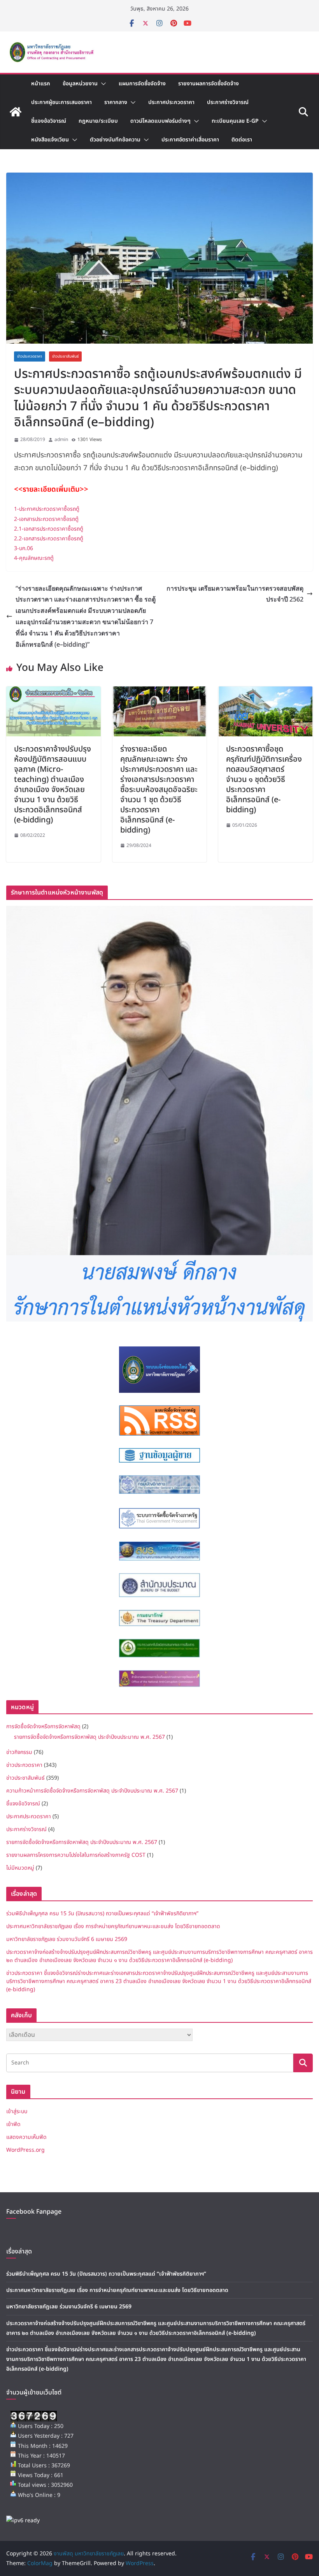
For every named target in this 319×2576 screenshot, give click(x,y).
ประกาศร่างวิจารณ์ (228, 102)
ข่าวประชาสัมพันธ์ (65, 356)
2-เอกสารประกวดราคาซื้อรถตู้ (46, 519)
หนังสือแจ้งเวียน (50, 140)
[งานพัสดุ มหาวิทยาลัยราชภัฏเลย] (16, 112)
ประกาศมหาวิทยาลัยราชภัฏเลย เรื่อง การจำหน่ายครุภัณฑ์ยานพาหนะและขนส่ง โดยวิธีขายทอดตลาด (113, 1926)
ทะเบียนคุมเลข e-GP (235, 121)
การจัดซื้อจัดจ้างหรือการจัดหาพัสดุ (43, 1726)
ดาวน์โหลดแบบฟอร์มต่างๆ (160, 121)
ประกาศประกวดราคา (171, 102)
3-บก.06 (24, 548)
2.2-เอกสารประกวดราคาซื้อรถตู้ (49, 539)
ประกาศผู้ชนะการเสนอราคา (61, 102)
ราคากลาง (116, 102)
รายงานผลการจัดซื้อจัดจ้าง (209, 84)
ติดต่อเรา (242, 140)
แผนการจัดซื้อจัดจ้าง (142, 84)
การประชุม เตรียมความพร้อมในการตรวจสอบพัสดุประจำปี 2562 (235, 594)
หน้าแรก (41, 84)
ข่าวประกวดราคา (30, 356)
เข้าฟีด (13, 2124)
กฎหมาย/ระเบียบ (98, 121)
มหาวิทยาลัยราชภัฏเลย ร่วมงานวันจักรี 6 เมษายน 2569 (67, 1939)
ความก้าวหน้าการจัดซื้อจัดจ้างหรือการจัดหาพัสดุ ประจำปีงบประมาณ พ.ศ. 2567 (92, 1791)
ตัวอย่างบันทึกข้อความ (115, 140)
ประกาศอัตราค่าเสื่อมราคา (190, 140)
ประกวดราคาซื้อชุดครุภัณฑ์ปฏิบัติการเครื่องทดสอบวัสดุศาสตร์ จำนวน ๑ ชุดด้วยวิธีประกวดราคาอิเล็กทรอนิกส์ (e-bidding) (264, 780)
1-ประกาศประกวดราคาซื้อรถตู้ (47, 509)
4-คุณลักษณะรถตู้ (34, 558)
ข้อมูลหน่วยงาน (80, 84)
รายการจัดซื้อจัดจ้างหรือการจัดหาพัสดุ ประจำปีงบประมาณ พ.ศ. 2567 (89, 1737)
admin (61, 439)
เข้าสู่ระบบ (17, 2111)
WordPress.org (25, 2150)
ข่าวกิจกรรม (19, 1752)
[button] (102, 84)
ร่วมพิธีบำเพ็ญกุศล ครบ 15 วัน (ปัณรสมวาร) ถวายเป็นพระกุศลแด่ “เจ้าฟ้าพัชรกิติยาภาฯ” (102, 1913)
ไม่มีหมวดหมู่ (20, 1868)
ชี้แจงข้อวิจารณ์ (49, 121)
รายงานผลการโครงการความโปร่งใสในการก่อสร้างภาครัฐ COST (76, 1855)
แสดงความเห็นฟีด (26, 2137)
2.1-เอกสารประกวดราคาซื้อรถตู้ (49, 529)
